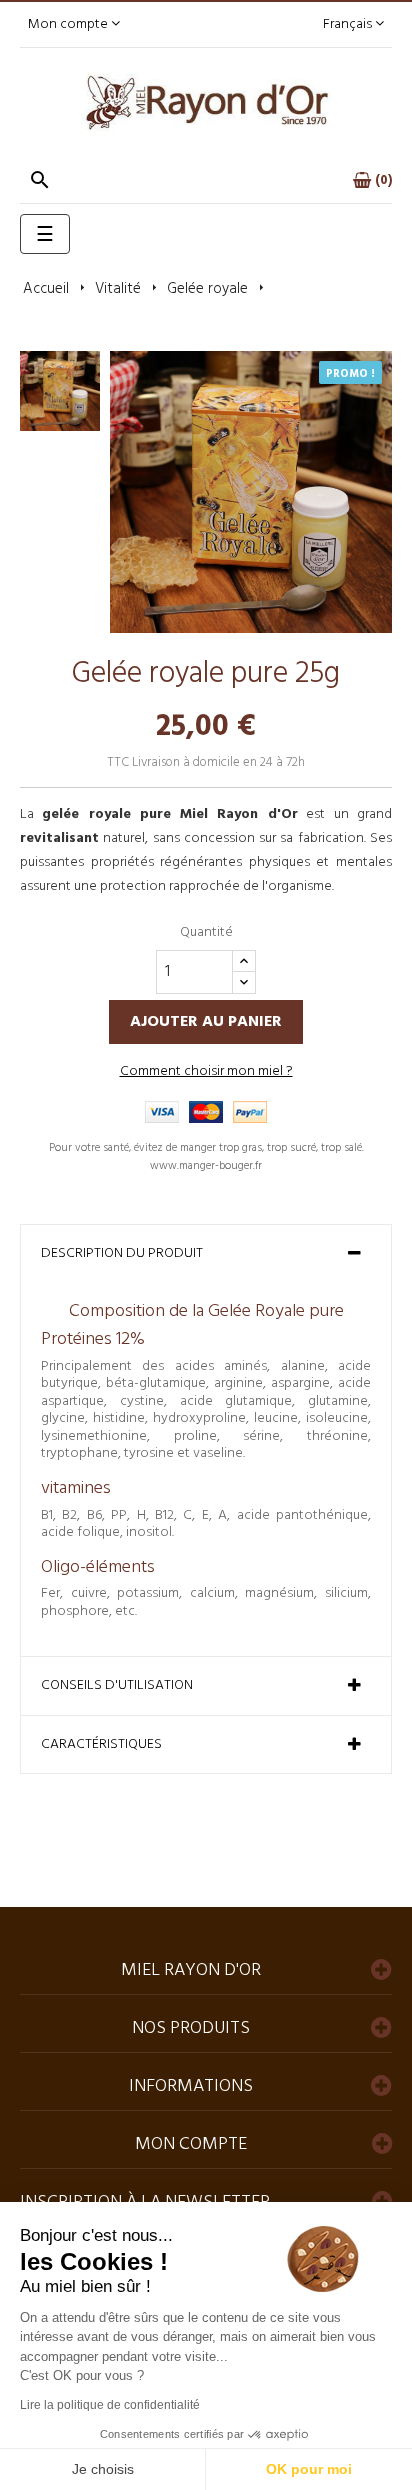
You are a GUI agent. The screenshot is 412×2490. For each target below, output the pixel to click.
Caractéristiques (101, 1745)
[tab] (206, 1254)
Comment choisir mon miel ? (206, 1071)
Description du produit (122, 1254)
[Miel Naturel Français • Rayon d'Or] (206, 102)
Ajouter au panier (206, 1022)
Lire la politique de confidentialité (110, 2405)
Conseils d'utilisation (117, 1686)
